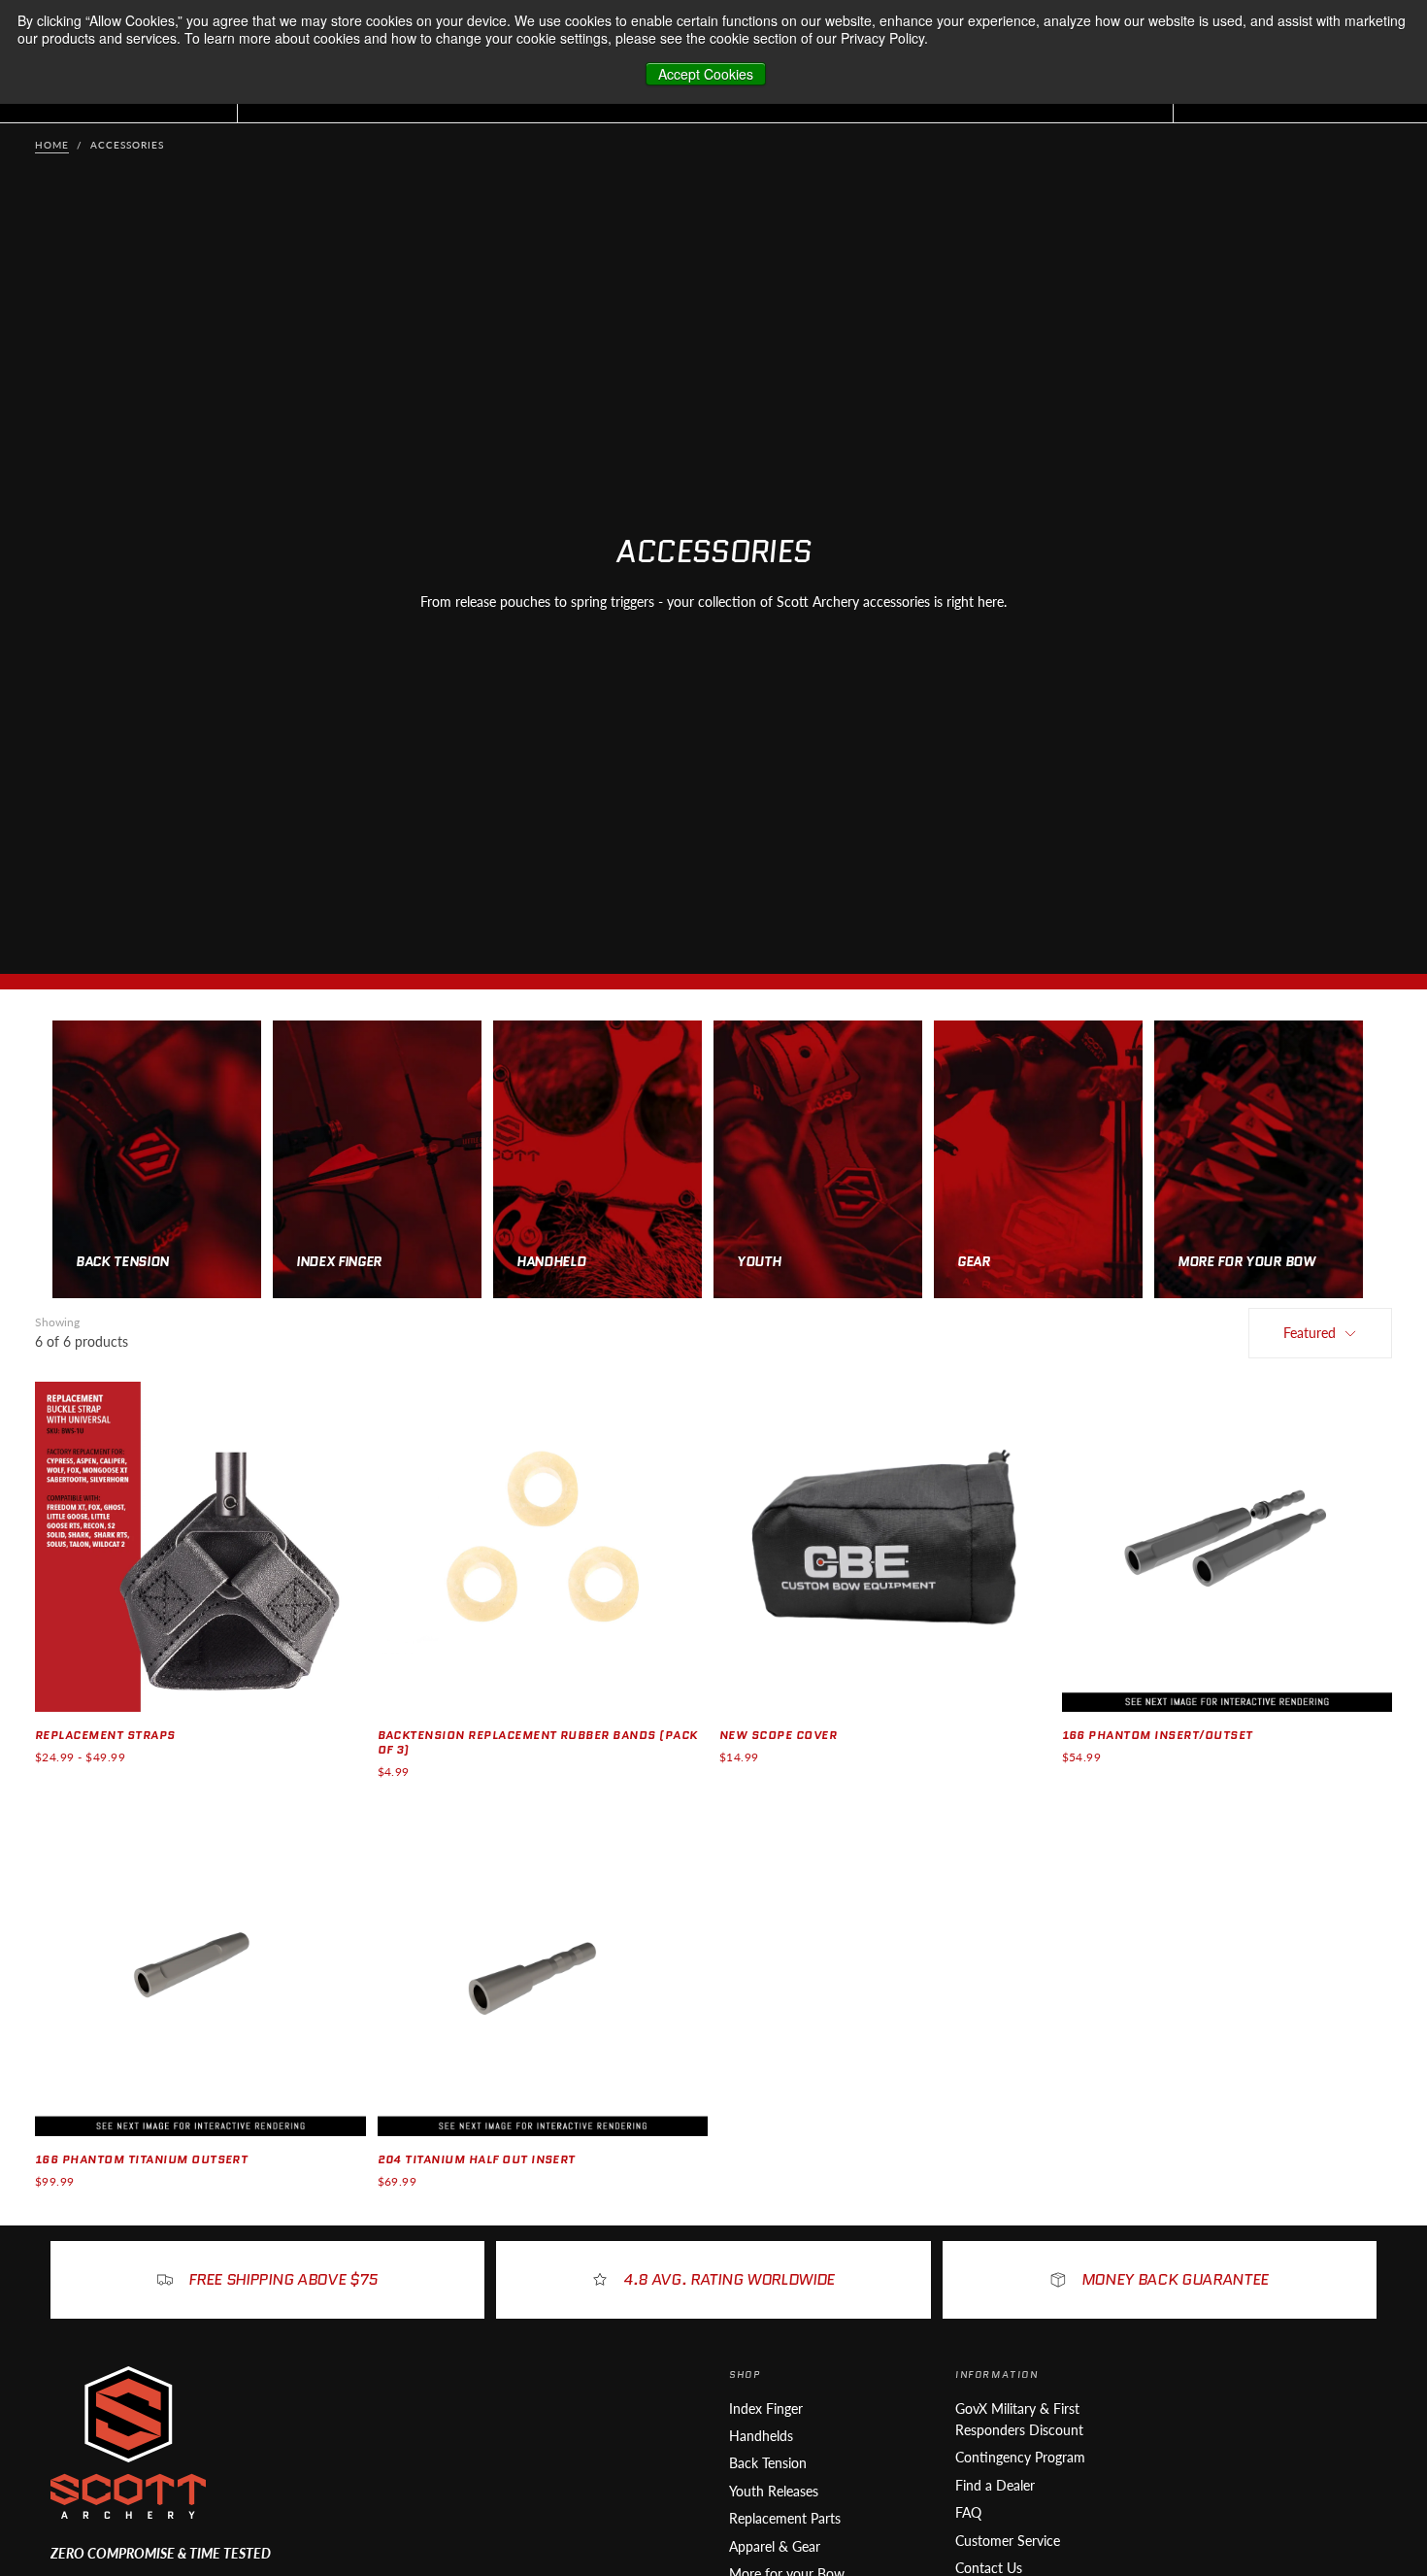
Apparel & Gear (775, 2546)
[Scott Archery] (128, 2442)
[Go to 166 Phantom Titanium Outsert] (200, 1971)
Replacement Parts (785, 2518)
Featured (1310, 1333)
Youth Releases (774, 2491)
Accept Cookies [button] (706, 74)
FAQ (968, 2512)
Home (52, 145)
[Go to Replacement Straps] (200, 1547)
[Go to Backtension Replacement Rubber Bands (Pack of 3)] (543, 1547)
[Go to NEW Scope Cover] (885, 1547)
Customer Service (1008, 2541)
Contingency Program (1020, 2457)
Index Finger (766, 2409)
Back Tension (768, 2463)
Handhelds (761, 2436)
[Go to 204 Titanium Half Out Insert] (543, 1971)
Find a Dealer (995, 2485)
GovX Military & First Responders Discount (1019, 2419)
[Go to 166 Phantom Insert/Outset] (1228, 1547)
